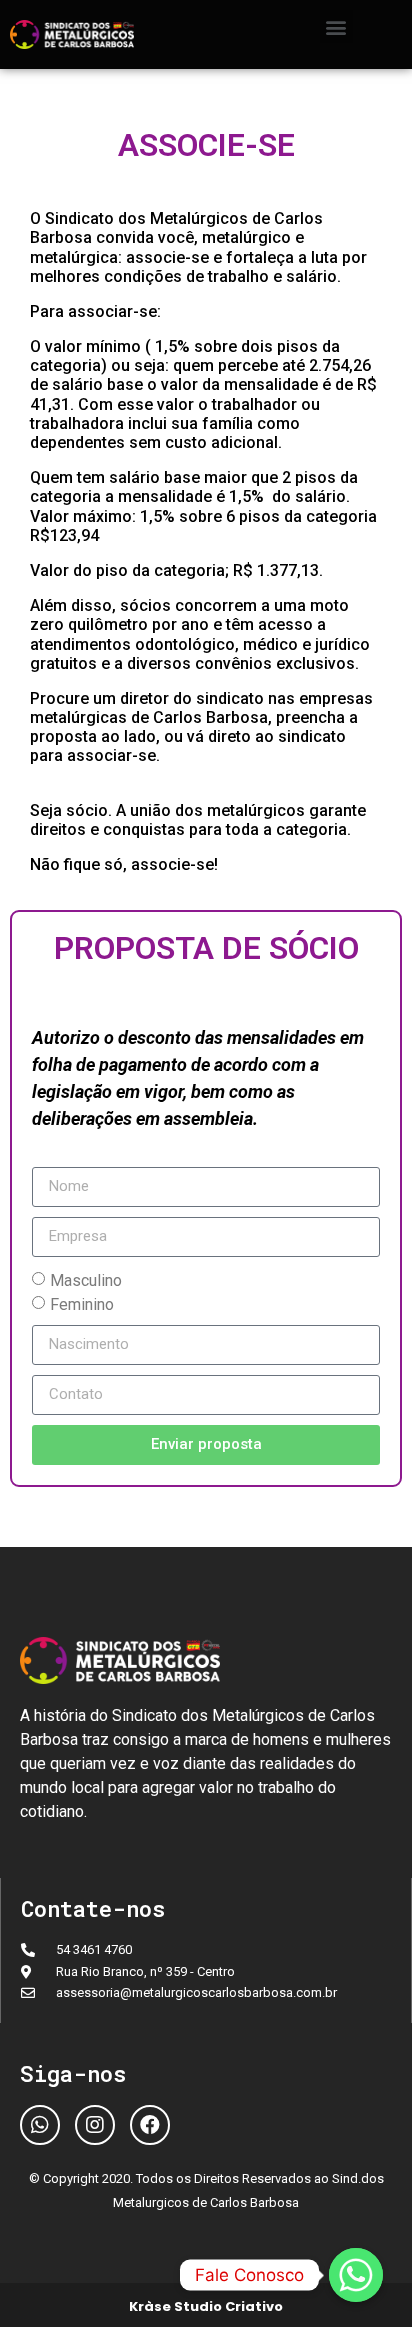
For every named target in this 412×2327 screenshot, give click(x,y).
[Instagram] (95, 2125)
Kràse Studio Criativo (206, 2306)
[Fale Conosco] (356, 2275)
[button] (336, 26)
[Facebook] (150, 2125)
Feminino (82, 1303)
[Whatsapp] (40, 2125)
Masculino (86, 1279)
